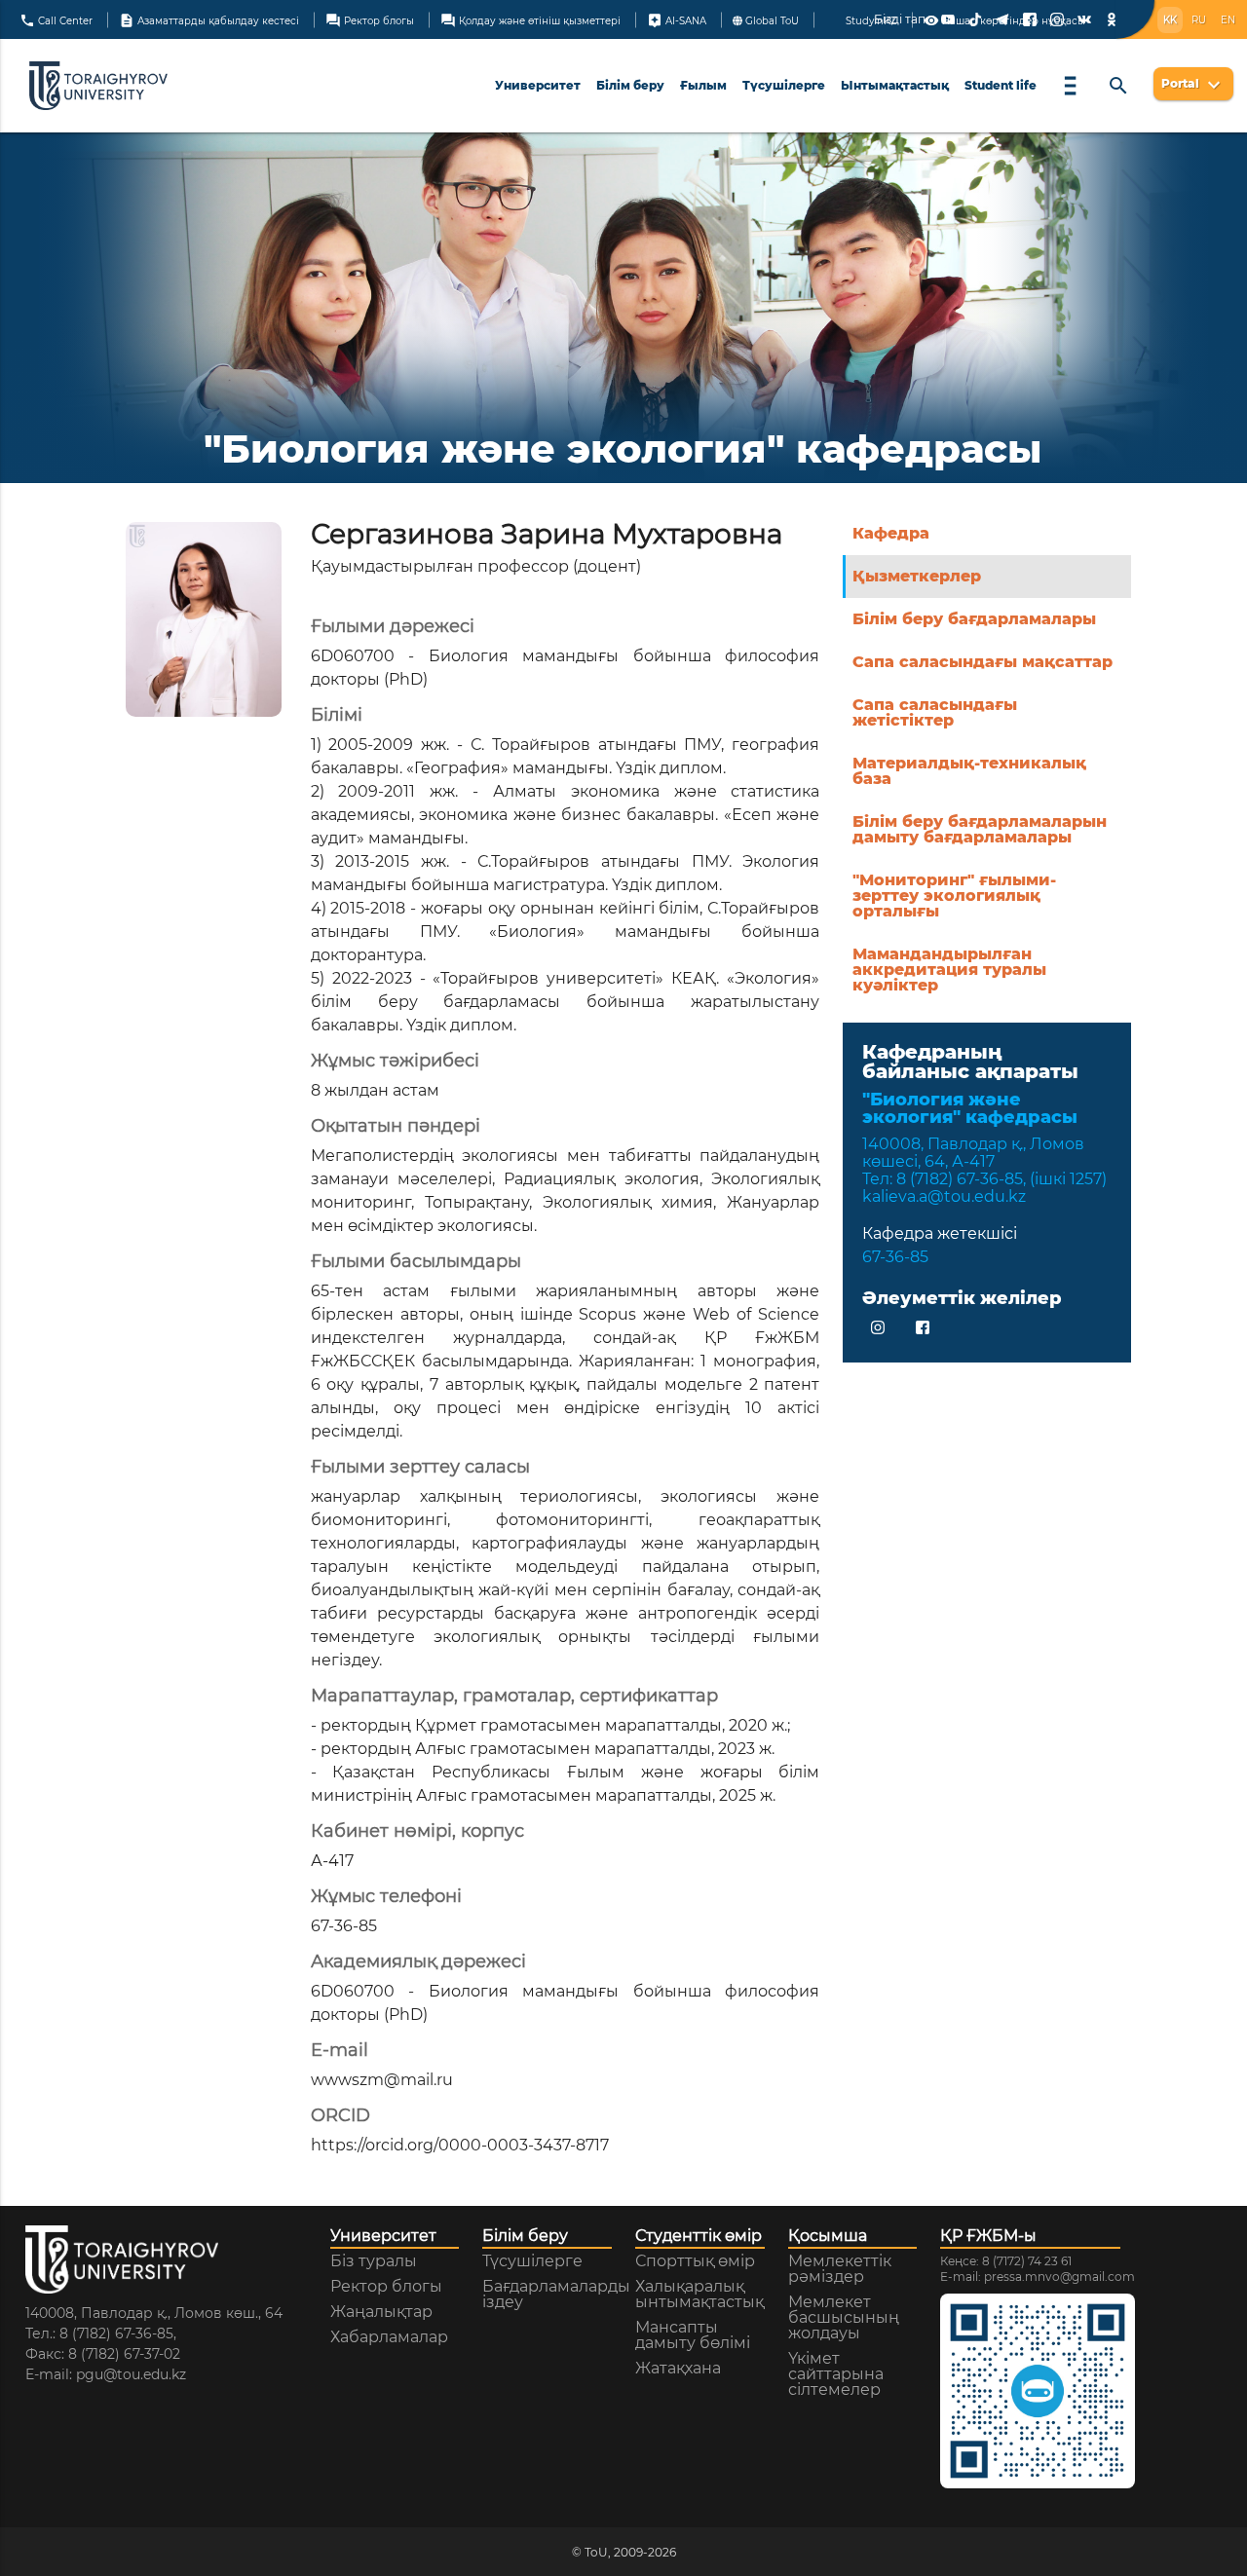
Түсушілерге (784, 85)
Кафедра (891, 533)
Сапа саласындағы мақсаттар (982, 662)
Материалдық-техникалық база (969, 771)
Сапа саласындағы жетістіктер (935, 712)
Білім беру (630, 85)
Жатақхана (678, 2369)
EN (1228, 20)
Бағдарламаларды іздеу (556, 2295)
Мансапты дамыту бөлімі (693, 2335)
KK (1170, 20)
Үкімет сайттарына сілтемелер (836, 2374)
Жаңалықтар (381, 2312)
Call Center (56, 19)
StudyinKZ (870, 20)
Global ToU (771, 20)
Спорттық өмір (695, 2261)
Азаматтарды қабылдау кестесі (209, 19)
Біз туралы (374, 2261)
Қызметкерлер (917, 576)
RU (1199, 20)
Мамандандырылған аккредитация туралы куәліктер (949, 970)
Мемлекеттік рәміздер (840, 2269)
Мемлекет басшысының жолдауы (844, 2318)
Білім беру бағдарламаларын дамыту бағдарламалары (980, 829)
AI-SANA (677, 19)
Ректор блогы (370, 19)
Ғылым (703, 85)
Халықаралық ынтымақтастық (699, 2295)
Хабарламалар (389, 2337)
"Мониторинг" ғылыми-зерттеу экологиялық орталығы (954, 896)
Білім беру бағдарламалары (974, 619)
